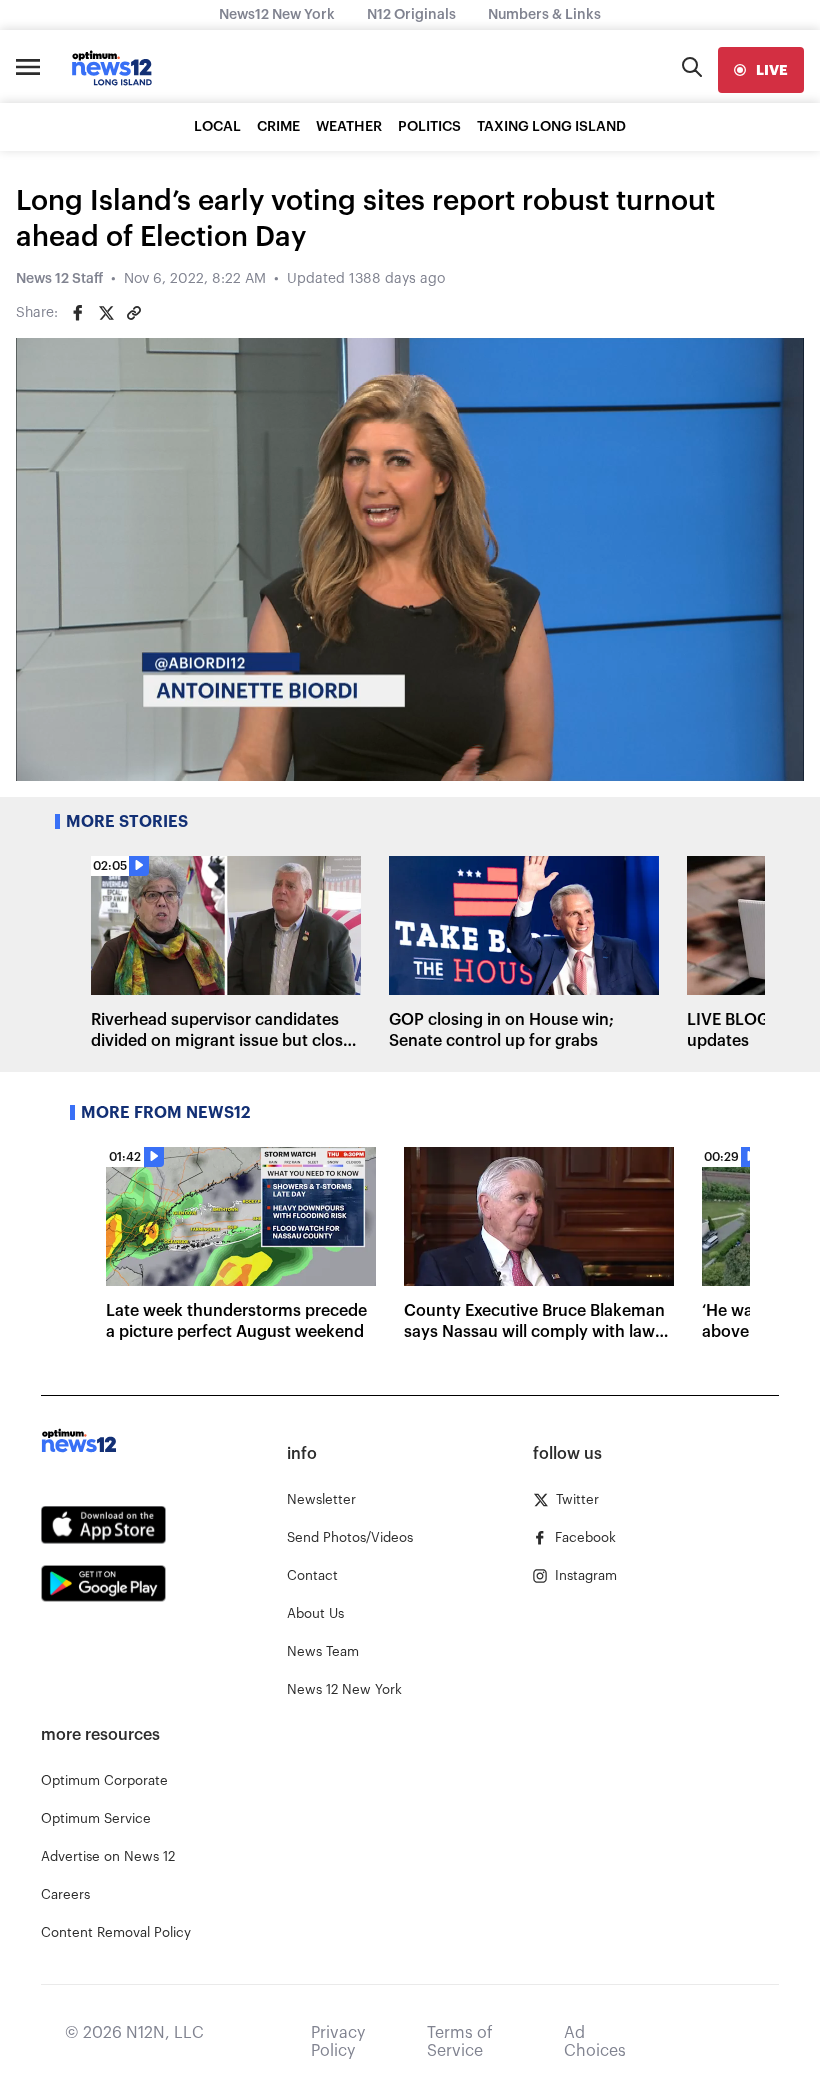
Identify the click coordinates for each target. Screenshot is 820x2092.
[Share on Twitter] (106, 313)
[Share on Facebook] (78, 313)
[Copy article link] (134, 313)
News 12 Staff (59, 279)
